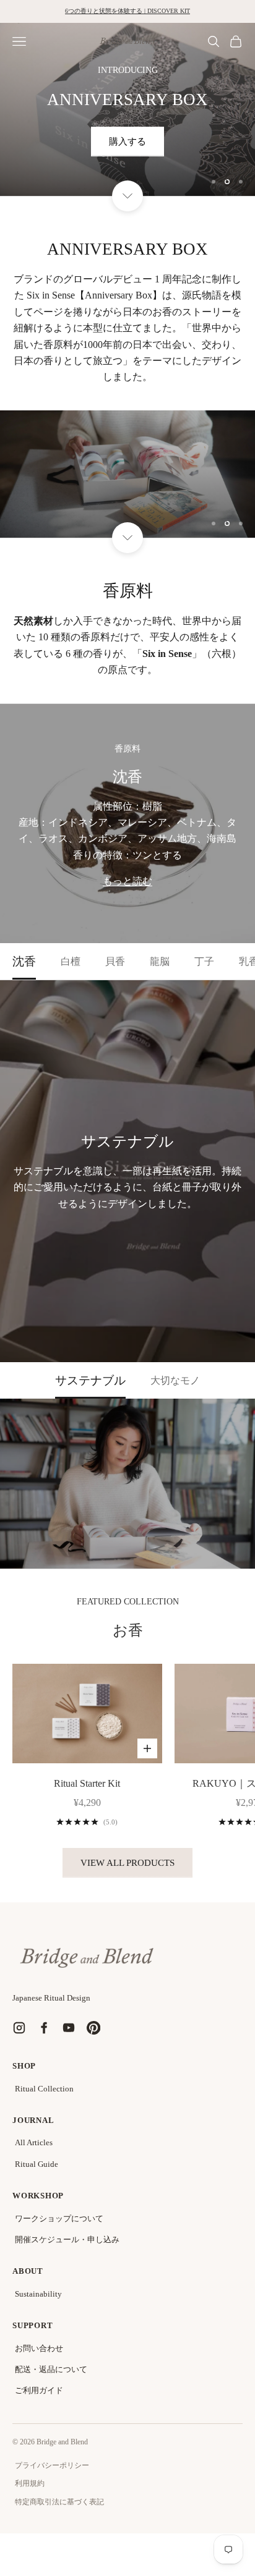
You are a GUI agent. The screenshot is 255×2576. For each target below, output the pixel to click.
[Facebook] (44, 2028)
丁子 (204, 961)
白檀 (71, 961)
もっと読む (127, 881)
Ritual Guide (37, 2164)
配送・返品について (51, 2369)
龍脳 (160, 961)
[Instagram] (19, 2028)
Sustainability (38, 2294)
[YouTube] (69, 2028)
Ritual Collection (44, 2089)
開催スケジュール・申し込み (67, 2239)
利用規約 (30, 2483)
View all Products (127, 1863)
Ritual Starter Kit (87, 1783)
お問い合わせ (39, 2348)
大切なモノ (175, 1380)
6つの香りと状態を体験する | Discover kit (127, 11)
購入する (127, 142)
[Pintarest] (93, 2028)
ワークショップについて (59, 2218)
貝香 (115, 961)
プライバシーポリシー (52, 2465)
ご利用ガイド (39, 2390)
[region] (127, 109)
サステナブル (90, 1380)
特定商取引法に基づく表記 (59, 2502)
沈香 (24, 961)
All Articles (34, 2142)
